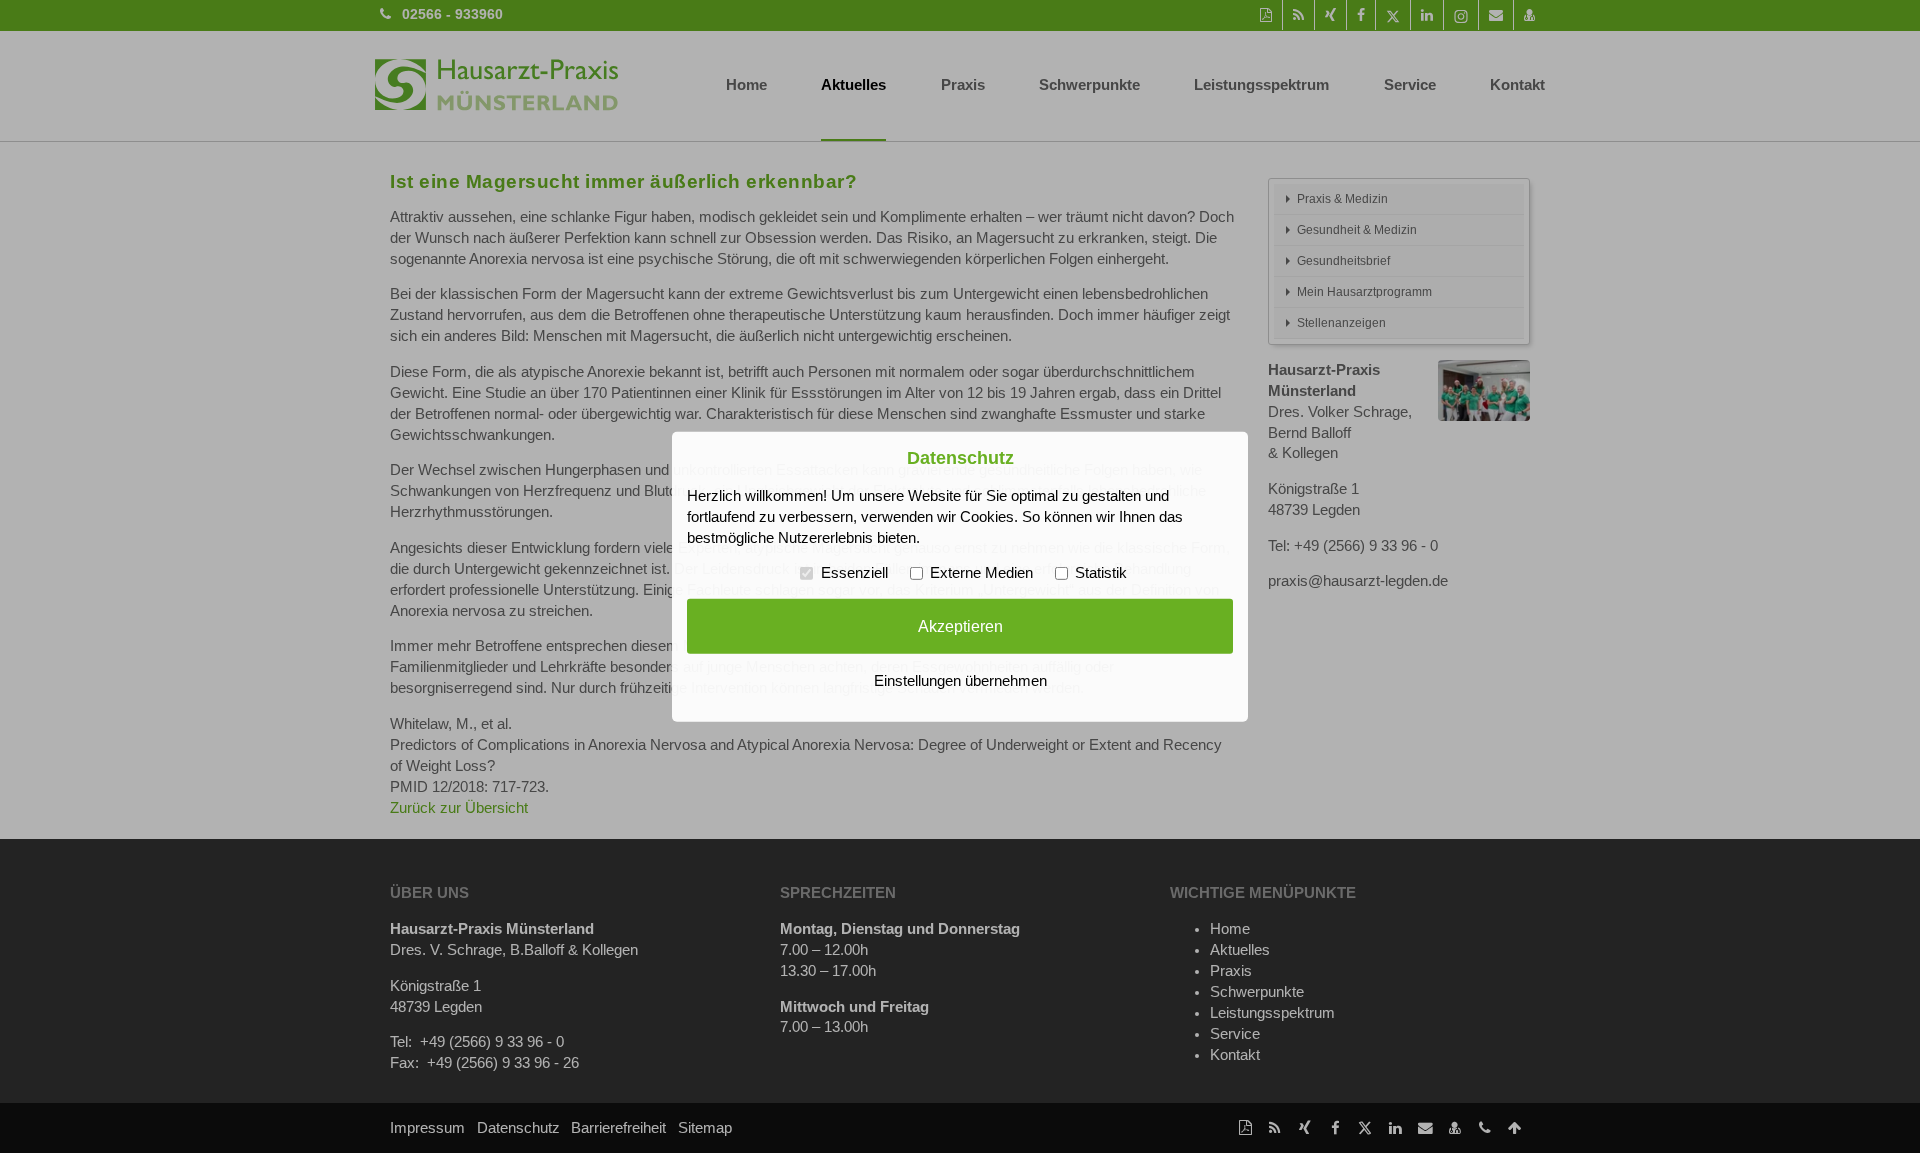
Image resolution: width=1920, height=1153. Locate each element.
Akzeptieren (960, 626)
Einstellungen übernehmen (960, 681)
